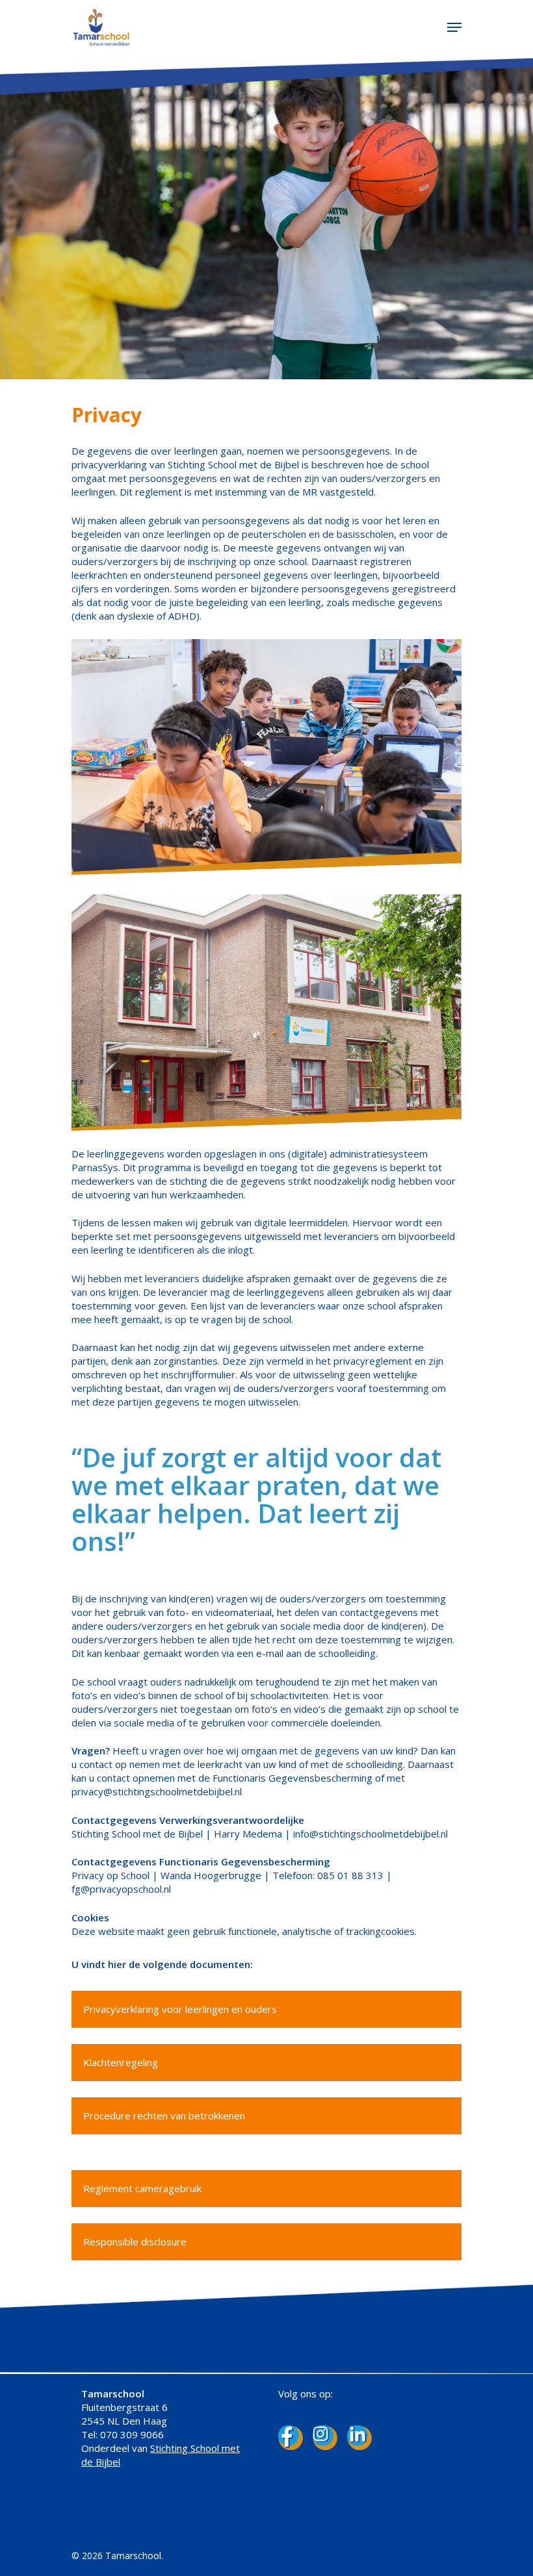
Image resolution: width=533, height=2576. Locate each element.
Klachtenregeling (121, 2062)
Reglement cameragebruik (142, 2188)
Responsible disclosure (135, 2241)
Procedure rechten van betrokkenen (164, 2115)
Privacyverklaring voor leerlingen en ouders (180, 2009)
